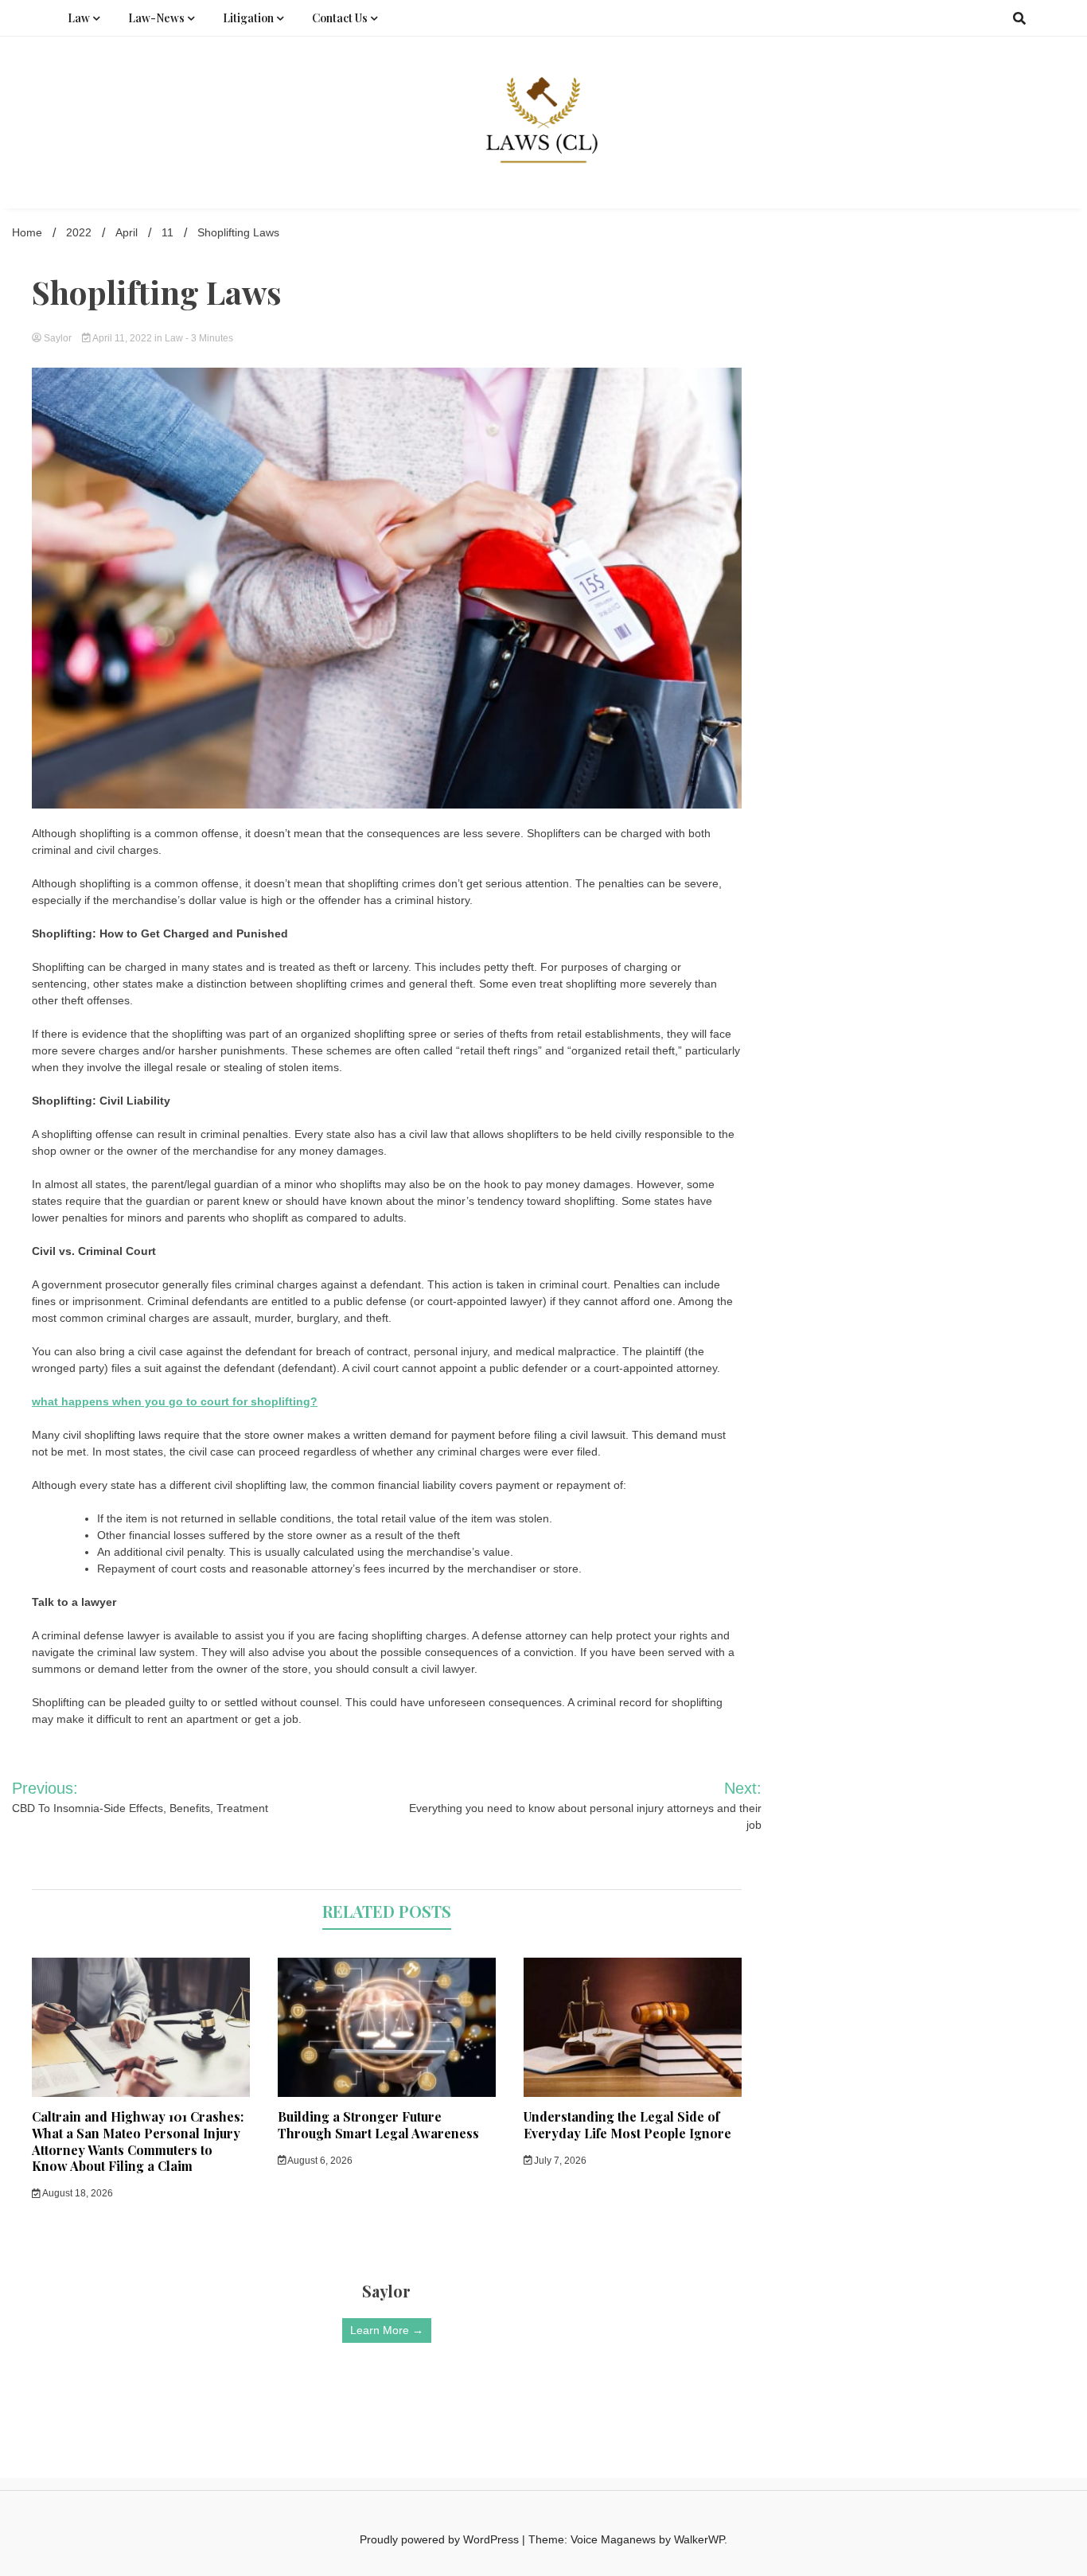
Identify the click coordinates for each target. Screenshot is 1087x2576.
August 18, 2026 (77, 2193)
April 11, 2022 (123, 338)
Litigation (248, 18)
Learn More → (387, 2330)
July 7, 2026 (559, 2161)
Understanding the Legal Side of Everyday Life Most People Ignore (627, 2125)
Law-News (156, 18)
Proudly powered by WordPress (441, 2539)
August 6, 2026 (319, 2161)
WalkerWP (699, 2539)
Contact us (340, 18)
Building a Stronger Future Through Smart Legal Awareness (378, 2125)
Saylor (58, 338)
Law (79, 18)
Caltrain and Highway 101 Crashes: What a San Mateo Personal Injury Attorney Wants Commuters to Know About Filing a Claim (138, 2141)
